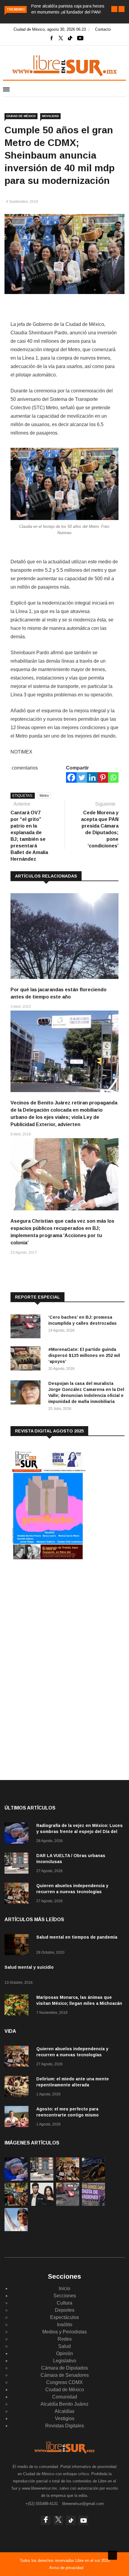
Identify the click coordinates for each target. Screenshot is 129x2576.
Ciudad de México (21, 116)
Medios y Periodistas (64, 2332)
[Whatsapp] (113, 777)
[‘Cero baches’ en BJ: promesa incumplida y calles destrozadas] (27, 1327)
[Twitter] (82, 777)
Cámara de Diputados (64, 2368)
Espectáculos (64, 2317)
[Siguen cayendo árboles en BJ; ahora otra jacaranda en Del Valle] (16, 2204)
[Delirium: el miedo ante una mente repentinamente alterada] (18, 2087)
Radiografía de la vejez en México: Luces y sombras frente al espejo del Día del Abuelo (79, 1831)
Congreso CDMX (64, 2382)
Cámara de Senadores (65, 2375)
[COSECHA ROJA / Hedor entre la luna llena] (93, 2179)
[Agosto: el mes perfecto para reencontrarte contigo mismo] (18, 2118)
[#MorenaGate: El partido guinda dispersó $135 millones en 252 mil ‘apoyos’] (27, 1359)
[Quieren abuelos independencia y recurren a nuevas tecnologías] (18, 1894)
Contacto (103, 29)
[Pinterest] (103, 777)
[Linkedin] (92, 777)
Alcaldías (64, 2411)
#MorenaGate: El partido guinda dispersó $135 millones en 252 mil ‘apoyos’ (84, 1355)
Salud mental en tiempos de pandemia (77, 1937)
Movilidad (50, 116)
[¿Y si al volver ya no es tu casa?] (93, 2204)
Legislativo (65, 2361)
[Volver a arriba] (112, 2555)
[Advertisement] (55, 1614)
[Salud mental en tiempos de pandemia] (18, 1946)
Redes (65, 2339)
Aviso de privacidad (66, 2568)
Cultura (64, 2303)
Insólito (65, 2325)
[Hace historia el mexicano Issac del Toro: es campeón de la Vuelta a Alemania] (16, 2229)
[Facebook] (71, 777)
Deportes (65, 2310)
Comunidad (65, 2397)
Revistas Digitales (65, 2426)
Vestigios (65, 2418)
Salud (64, 2346)
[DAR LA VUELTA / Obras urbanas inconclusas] (18, 1864)
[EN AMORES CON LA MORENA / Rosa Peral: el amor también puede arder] (42, 2204)
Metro (44, 796)
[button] (114, 9)
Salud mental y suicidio (29, 1967)
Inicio (64, 2288)
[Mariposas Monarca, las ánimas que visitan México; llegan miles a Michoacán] (18, 2006)
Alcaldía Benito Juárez (64, 2404)
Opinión (64, 2353)
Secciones (65, 2296)
